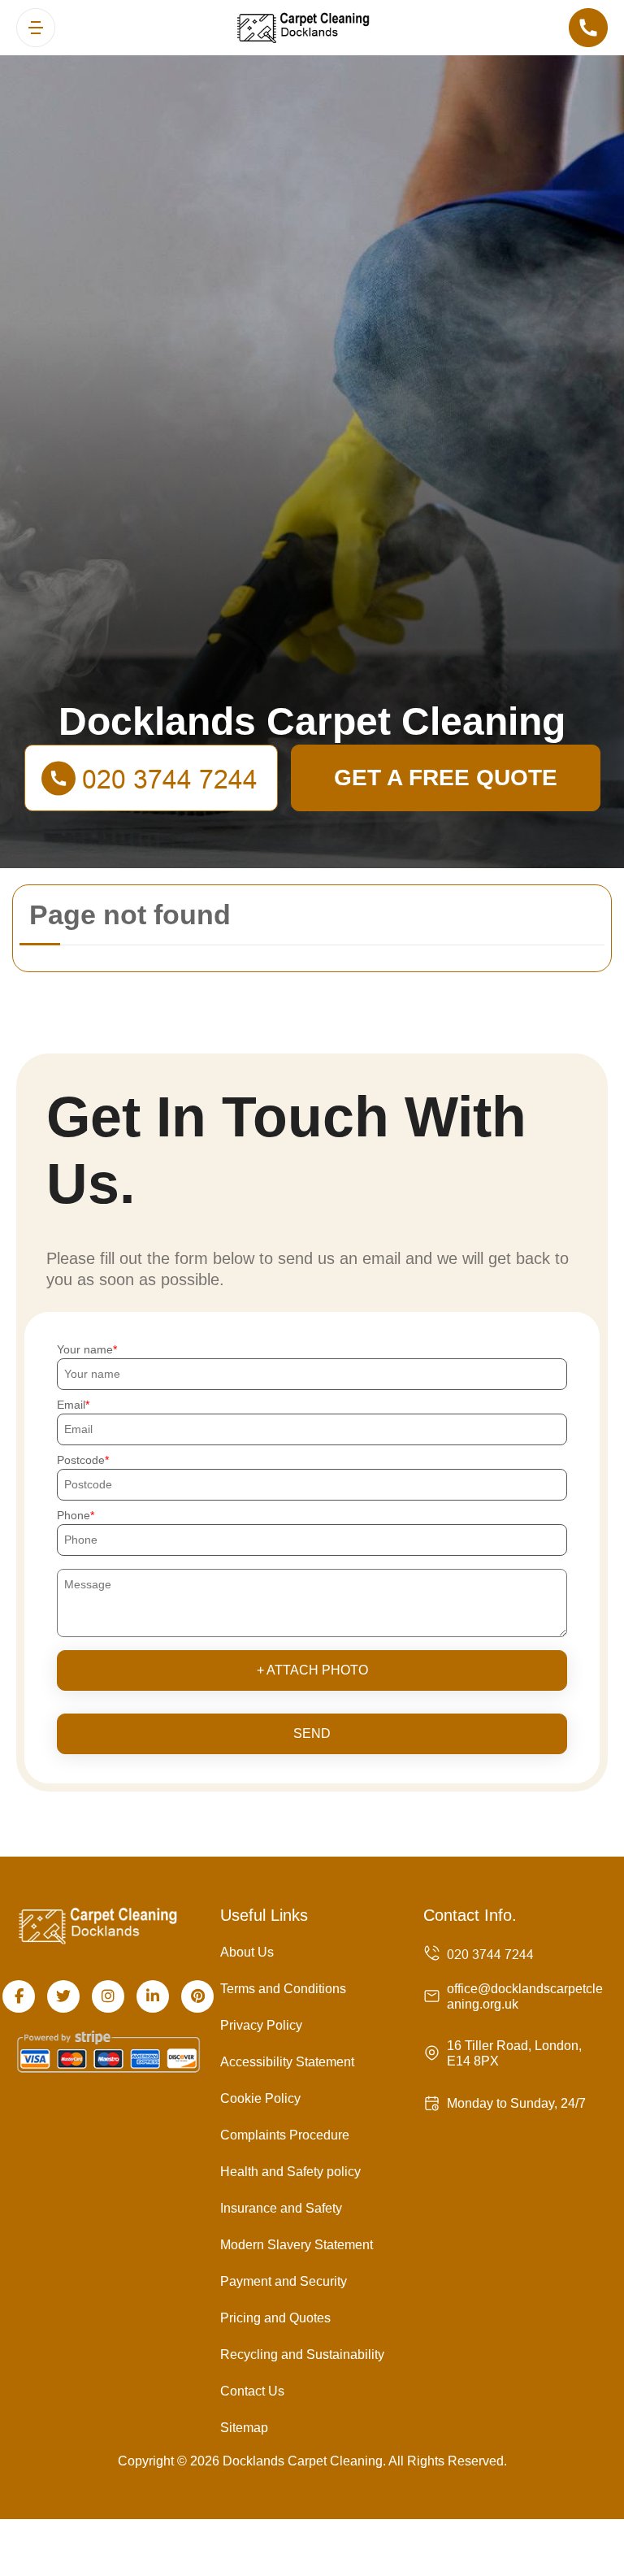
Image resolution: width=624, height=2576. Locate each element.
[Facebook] (19, 1996)
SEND (312, 1733)
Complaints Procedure (285, 2135)
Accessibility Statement (287, 2062)
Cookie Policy (260, 2098)
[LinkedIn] (153, 1996)
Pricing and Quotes (275, 2318)
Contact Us (252, 2391)
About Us (247, 1952)
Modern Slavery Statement (297, 2245)
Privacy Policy (261, 2025)
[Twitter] (63, 1996)
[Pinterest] (197, 1996)
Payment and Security (284, 2281)
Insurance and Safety (281, 2208)
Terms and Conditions (283, 1989)
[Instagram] (108, 1996)
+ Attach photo (312, 1670)
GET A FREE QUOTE (446, 778)
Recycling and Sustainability (302, 2354)
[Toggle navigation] (36, 28)
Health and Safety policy (290, 2172)
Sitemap (244, 2428)
